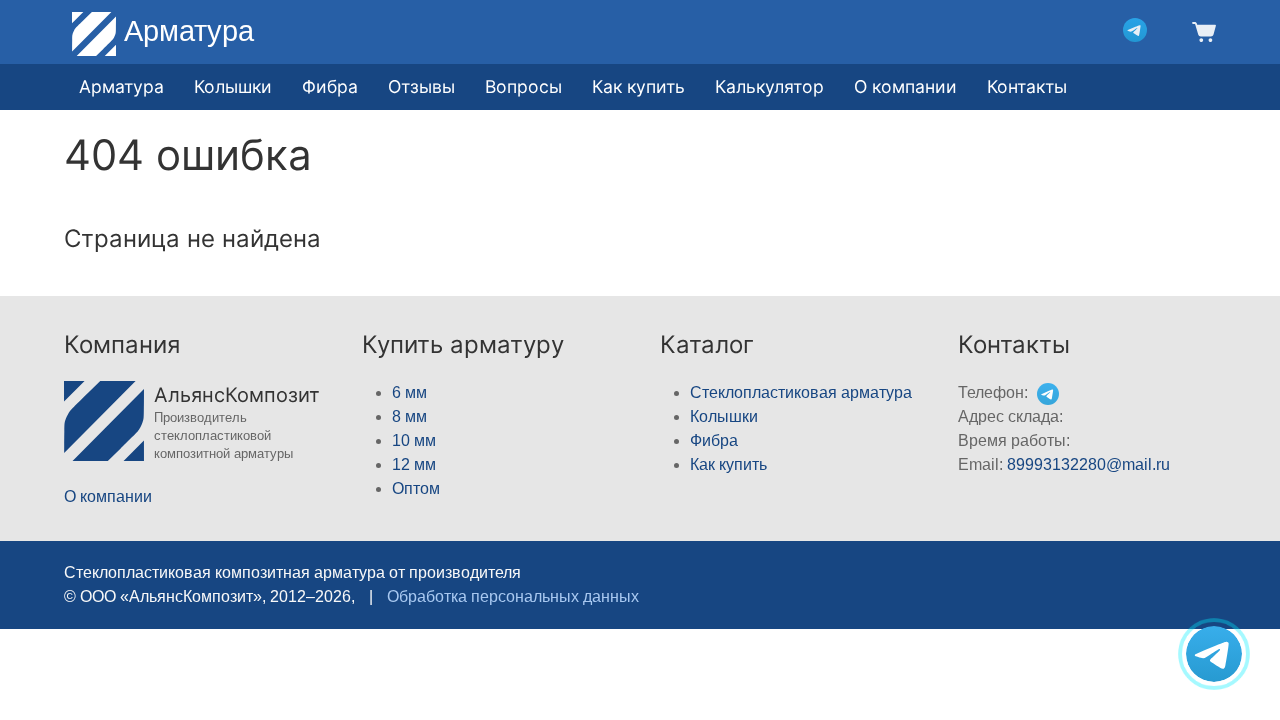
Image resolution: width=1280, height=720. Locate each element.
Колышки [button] (233, 86)
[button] (1201, 30)
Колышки (724, 416)
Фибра (330, 86)
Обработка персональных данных (513, 596)
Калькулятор (769, 86)
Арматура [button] (121, 86)
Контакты (1027, 86)
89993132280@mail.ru (1088, 464)
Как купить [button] (638, 86)
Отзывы (421, 86)
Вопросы (523, 86)
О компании (905, 86)
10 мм (414, 440)
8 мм (409, 416)
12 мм (414, 464)
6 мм (409, 392)
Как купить (728, 464)
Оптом (416, 488)
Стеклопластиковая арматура (801, 392)
